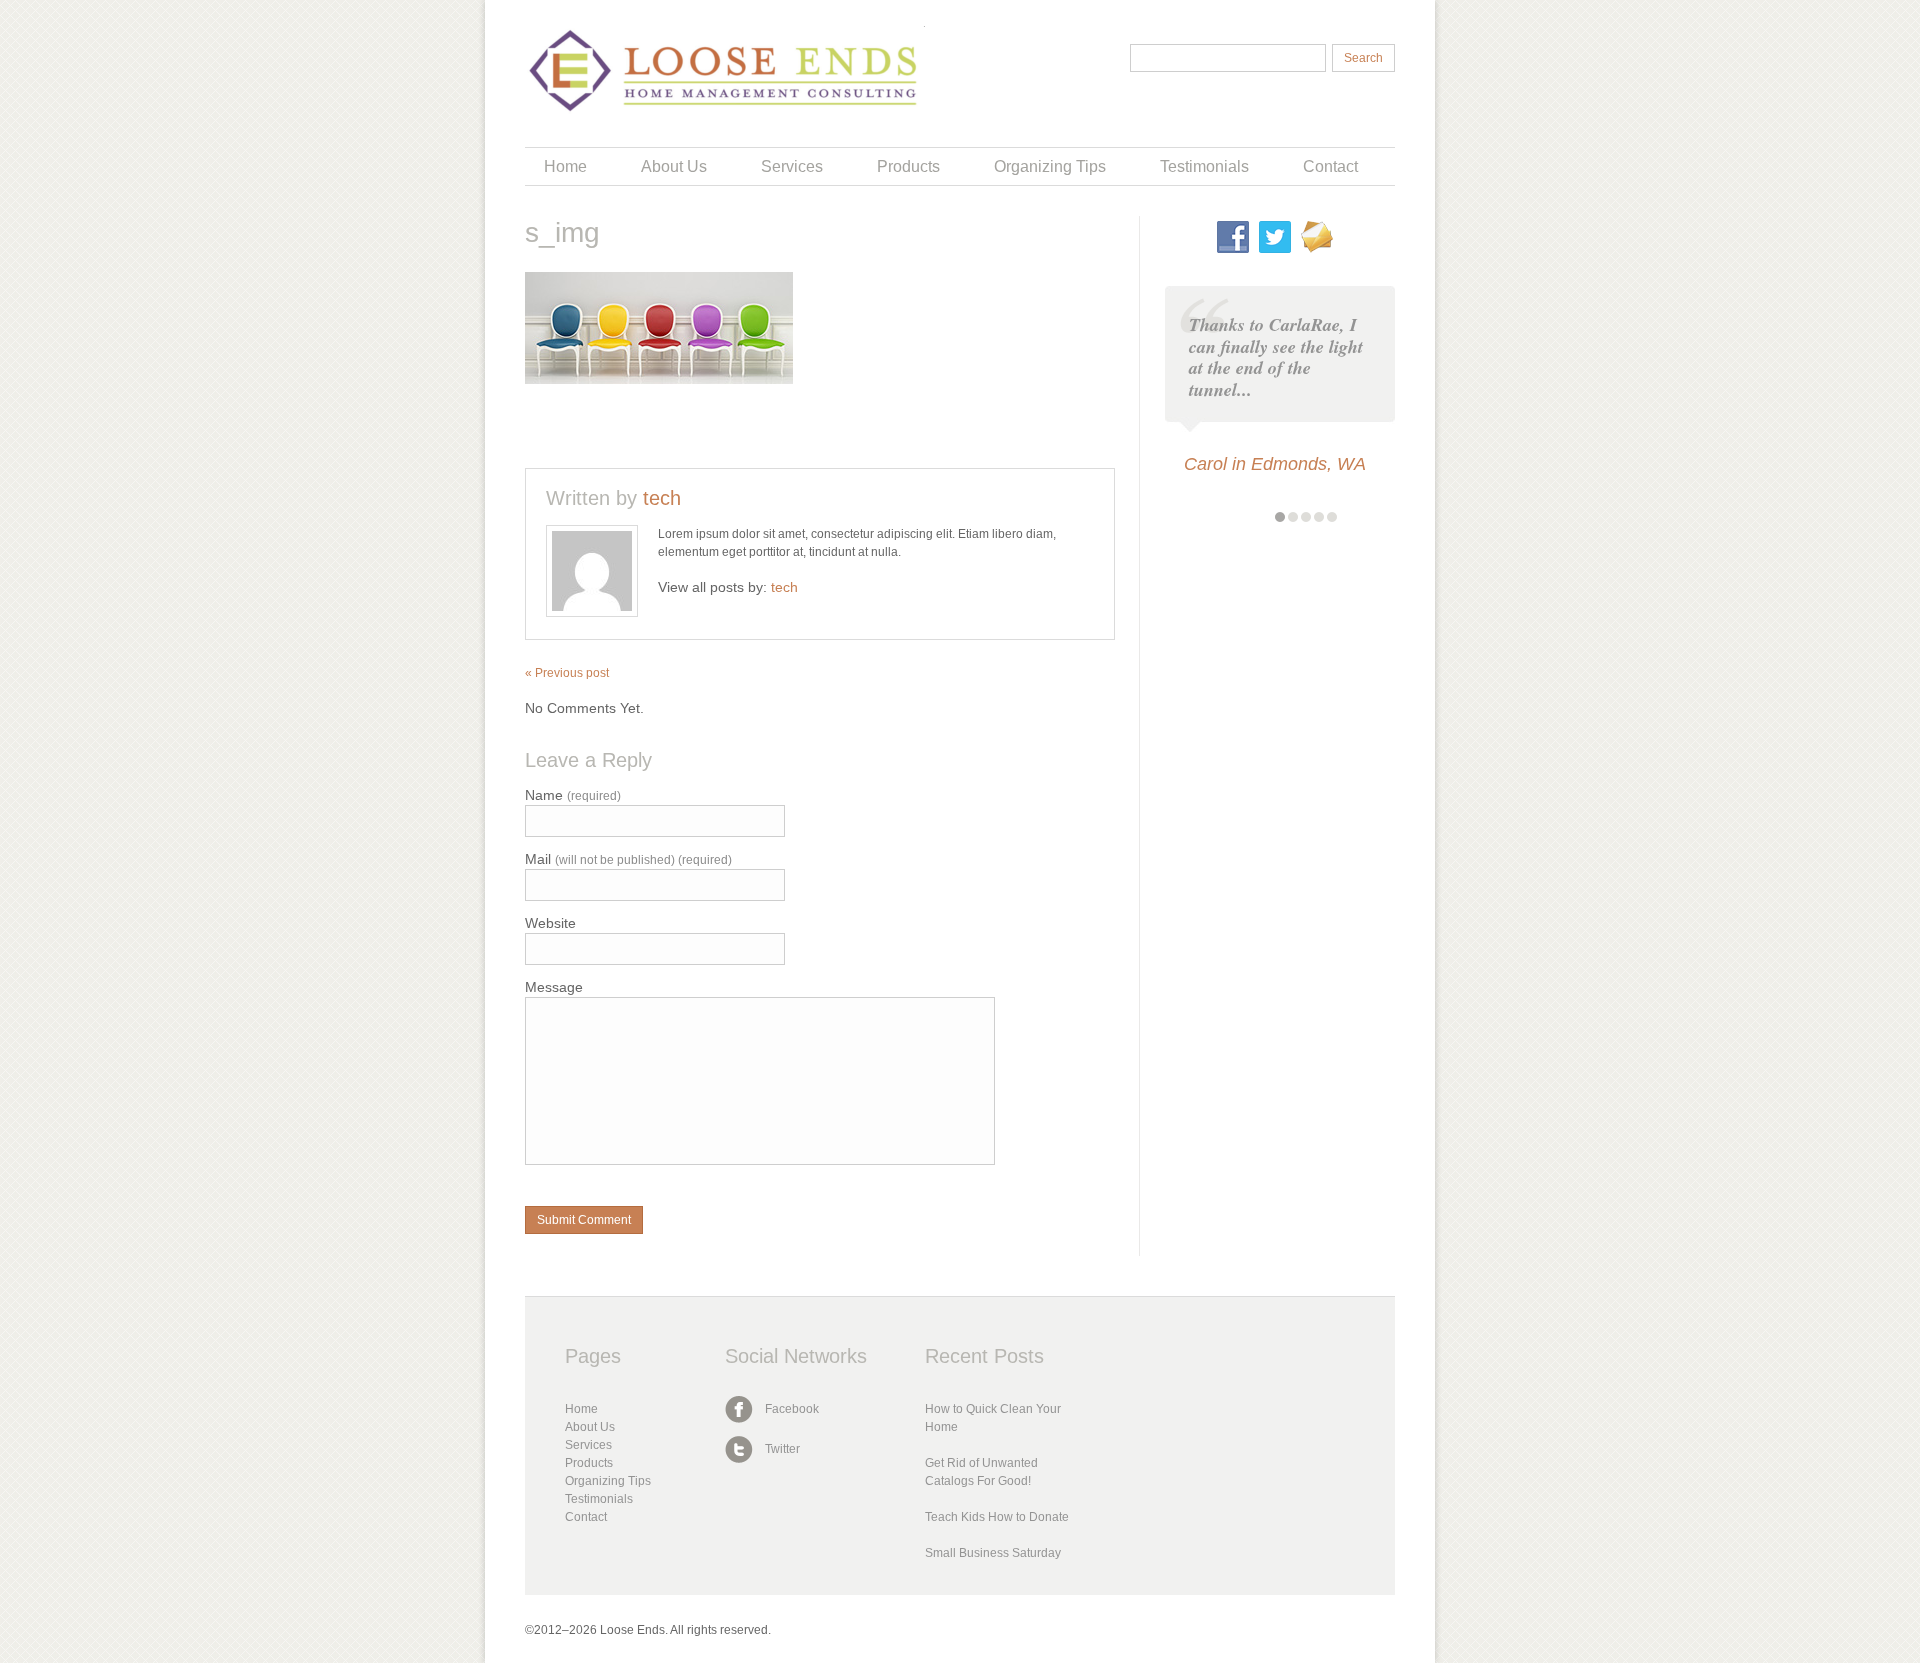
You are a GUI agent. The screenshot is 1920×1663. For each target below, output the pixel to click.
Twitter (782, 1449)
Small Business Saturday (993, 1553)
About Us (674, 166)
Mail (628, 859)
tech (662, 498)
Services (792, 166)
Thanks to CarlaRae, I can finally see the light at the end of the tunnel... (1276, 357)
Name (573, 795)
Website (550, 923)
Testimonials (1204, 166)
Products (908, 166)
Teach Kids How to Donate (997, 1517)
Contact (1330, 166)
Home (565, 166)
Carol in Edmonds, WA (1275, 464)
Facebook (792, 1409)
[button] (1280, 517)
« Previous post (567, 673)
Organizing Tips (1050, 166)
